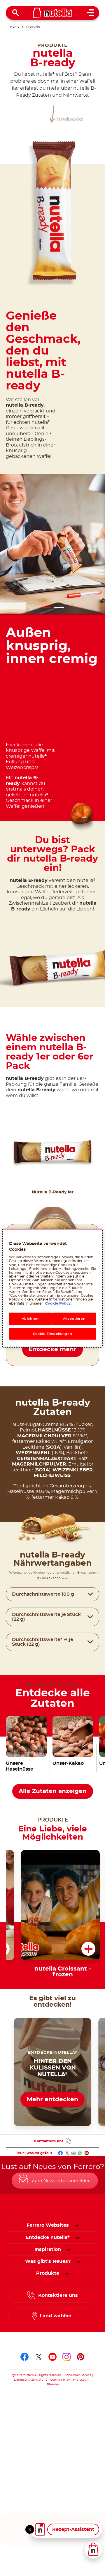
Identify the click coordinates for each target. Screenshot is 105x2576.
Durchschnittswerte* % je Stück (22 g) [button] (43, 1642)
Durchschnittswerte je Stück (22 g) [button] (46, 1617)
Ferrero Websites (48, 2225)
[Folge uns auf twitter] (38, 2357)
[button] (89, 1148)
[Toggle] (30, 2529)
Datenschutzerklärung (31, 2380)
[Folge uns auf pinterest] (80, 2357)
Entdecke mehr (52, 1349)
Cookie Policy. (58, 1303)
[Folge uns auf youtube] (52, 2357)
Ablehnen (31, 1318)
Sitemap (53, 2384)
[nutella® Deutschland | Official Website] (53, 13)
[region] (52, 1288)
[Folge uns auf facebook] (24, 2357)
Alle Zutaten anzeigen (53, 1791)
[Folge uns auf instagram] (66, 2357)
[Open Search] (16, 13)
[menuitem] (48, 2237)
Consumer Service (78, 2375)
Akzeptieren (74, 1318)
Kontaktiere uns (49, 2141)
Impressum (81, 2380)
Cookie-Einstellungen (52, 1334)
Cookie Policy (60, 2380)
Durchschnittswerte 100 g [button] (43, 1594)
